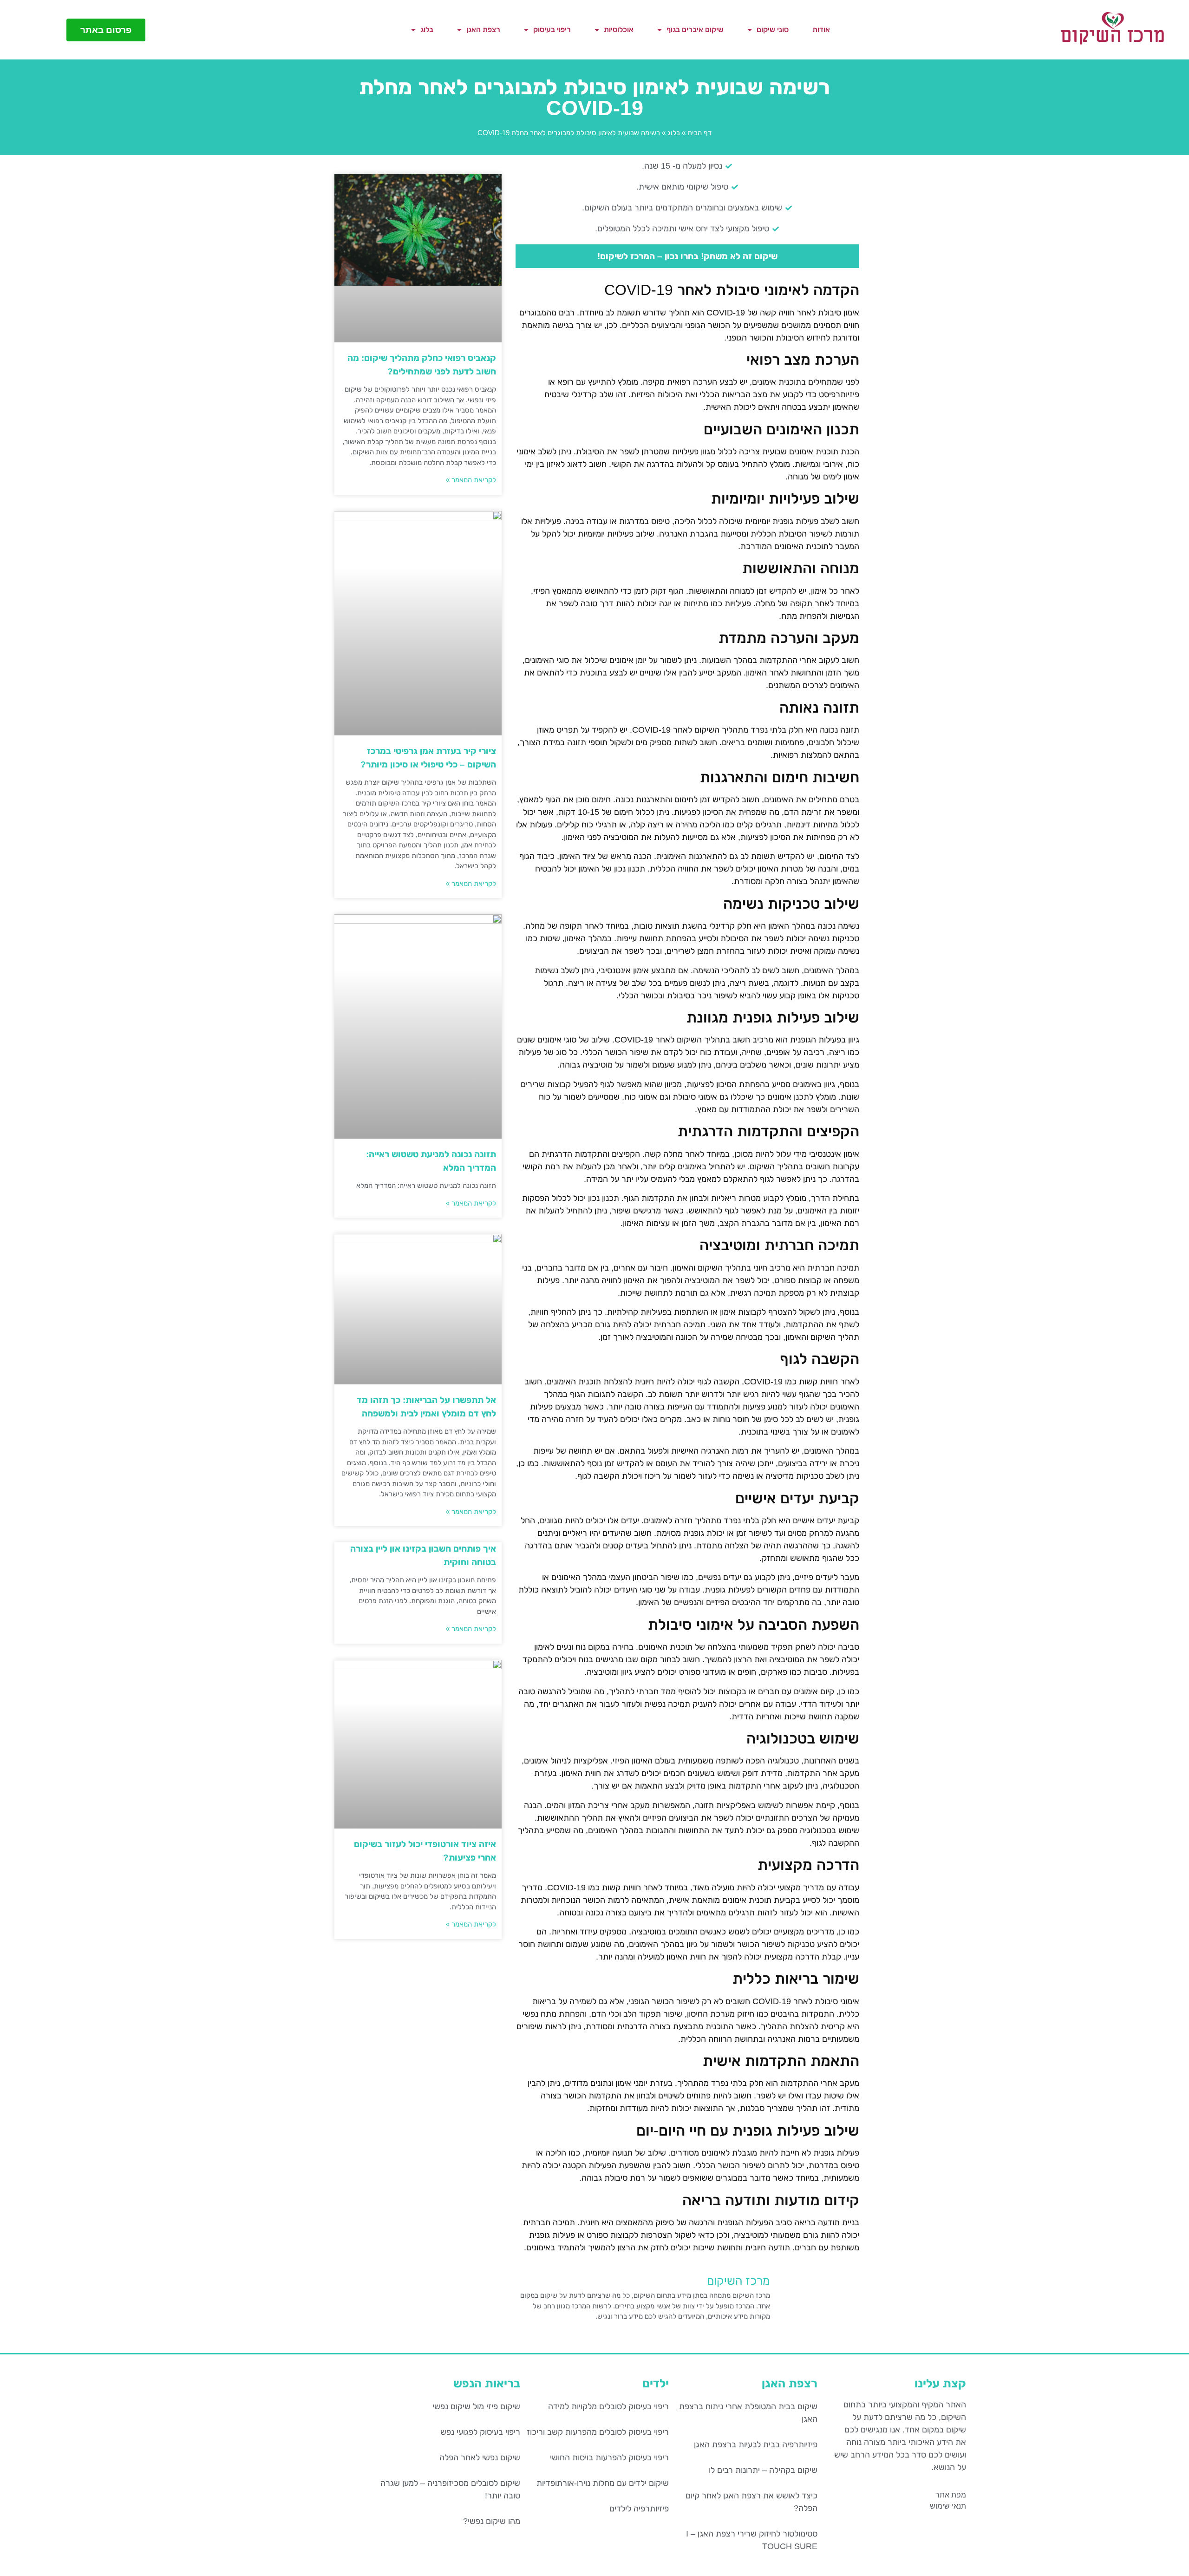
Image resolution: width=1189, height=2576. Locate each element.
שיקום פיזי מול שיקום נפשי (476, 2406)
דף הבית (699, 133)
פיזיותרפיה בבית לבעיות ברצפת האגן (756, 2445)
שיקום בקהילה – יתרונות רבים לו (763, 2470)
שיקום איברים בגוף (695, 29)
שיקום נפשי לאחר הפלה (480, 2458)
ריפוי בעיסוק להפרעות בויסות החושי (609, 2458)
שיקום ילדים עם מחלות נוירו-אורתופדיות (603, 2483)
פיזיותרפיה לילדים (639, 2509)
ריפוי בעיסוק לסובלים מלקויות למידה (608, 2406)
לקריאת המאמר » (471, 480)
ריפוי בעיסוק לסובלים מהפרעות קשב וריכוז (598, 2432)
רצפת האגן (483, 29)
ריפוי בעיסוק (552, 29)
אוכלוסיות (619, 29)
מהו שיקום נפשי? (492, 2521)
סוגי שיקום (773, 29)
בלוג (427, 29)
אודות (821, 29)
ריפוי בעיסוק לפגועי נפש (480, 2432)
